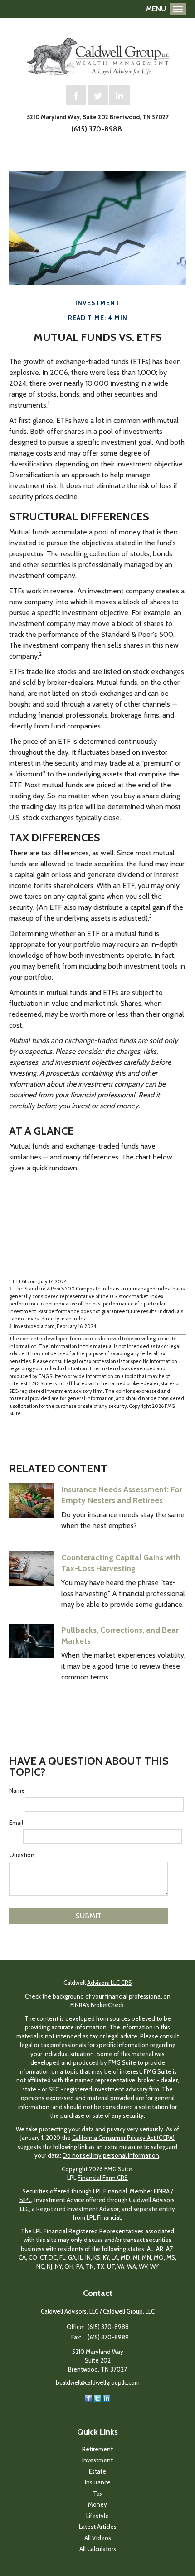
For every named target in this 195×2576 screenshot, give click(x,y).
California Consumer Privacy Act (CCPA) (123, 2138)
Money (97, 2504)
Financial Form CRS (103, 2178)
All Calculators (98, 2549)
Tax (98, 2494)
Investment (97, 2460)
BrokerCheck (107, 2005)
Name (17, 1790)
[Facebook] (88, 2397)
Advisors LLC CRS (110, 1983)
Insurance (98, 2482)
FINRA (162, 2191)
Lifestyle (97, 2516)
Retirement (97, 2449)
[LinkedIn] (107, 2397)
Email (16, 1823)
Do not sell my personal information (111, 2155)
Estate (97, 2471)
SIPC (26, 2200)
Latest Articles (98, 2527)
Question (22, 1855)
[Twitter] (97, 2397)
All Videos (98, 2538)
